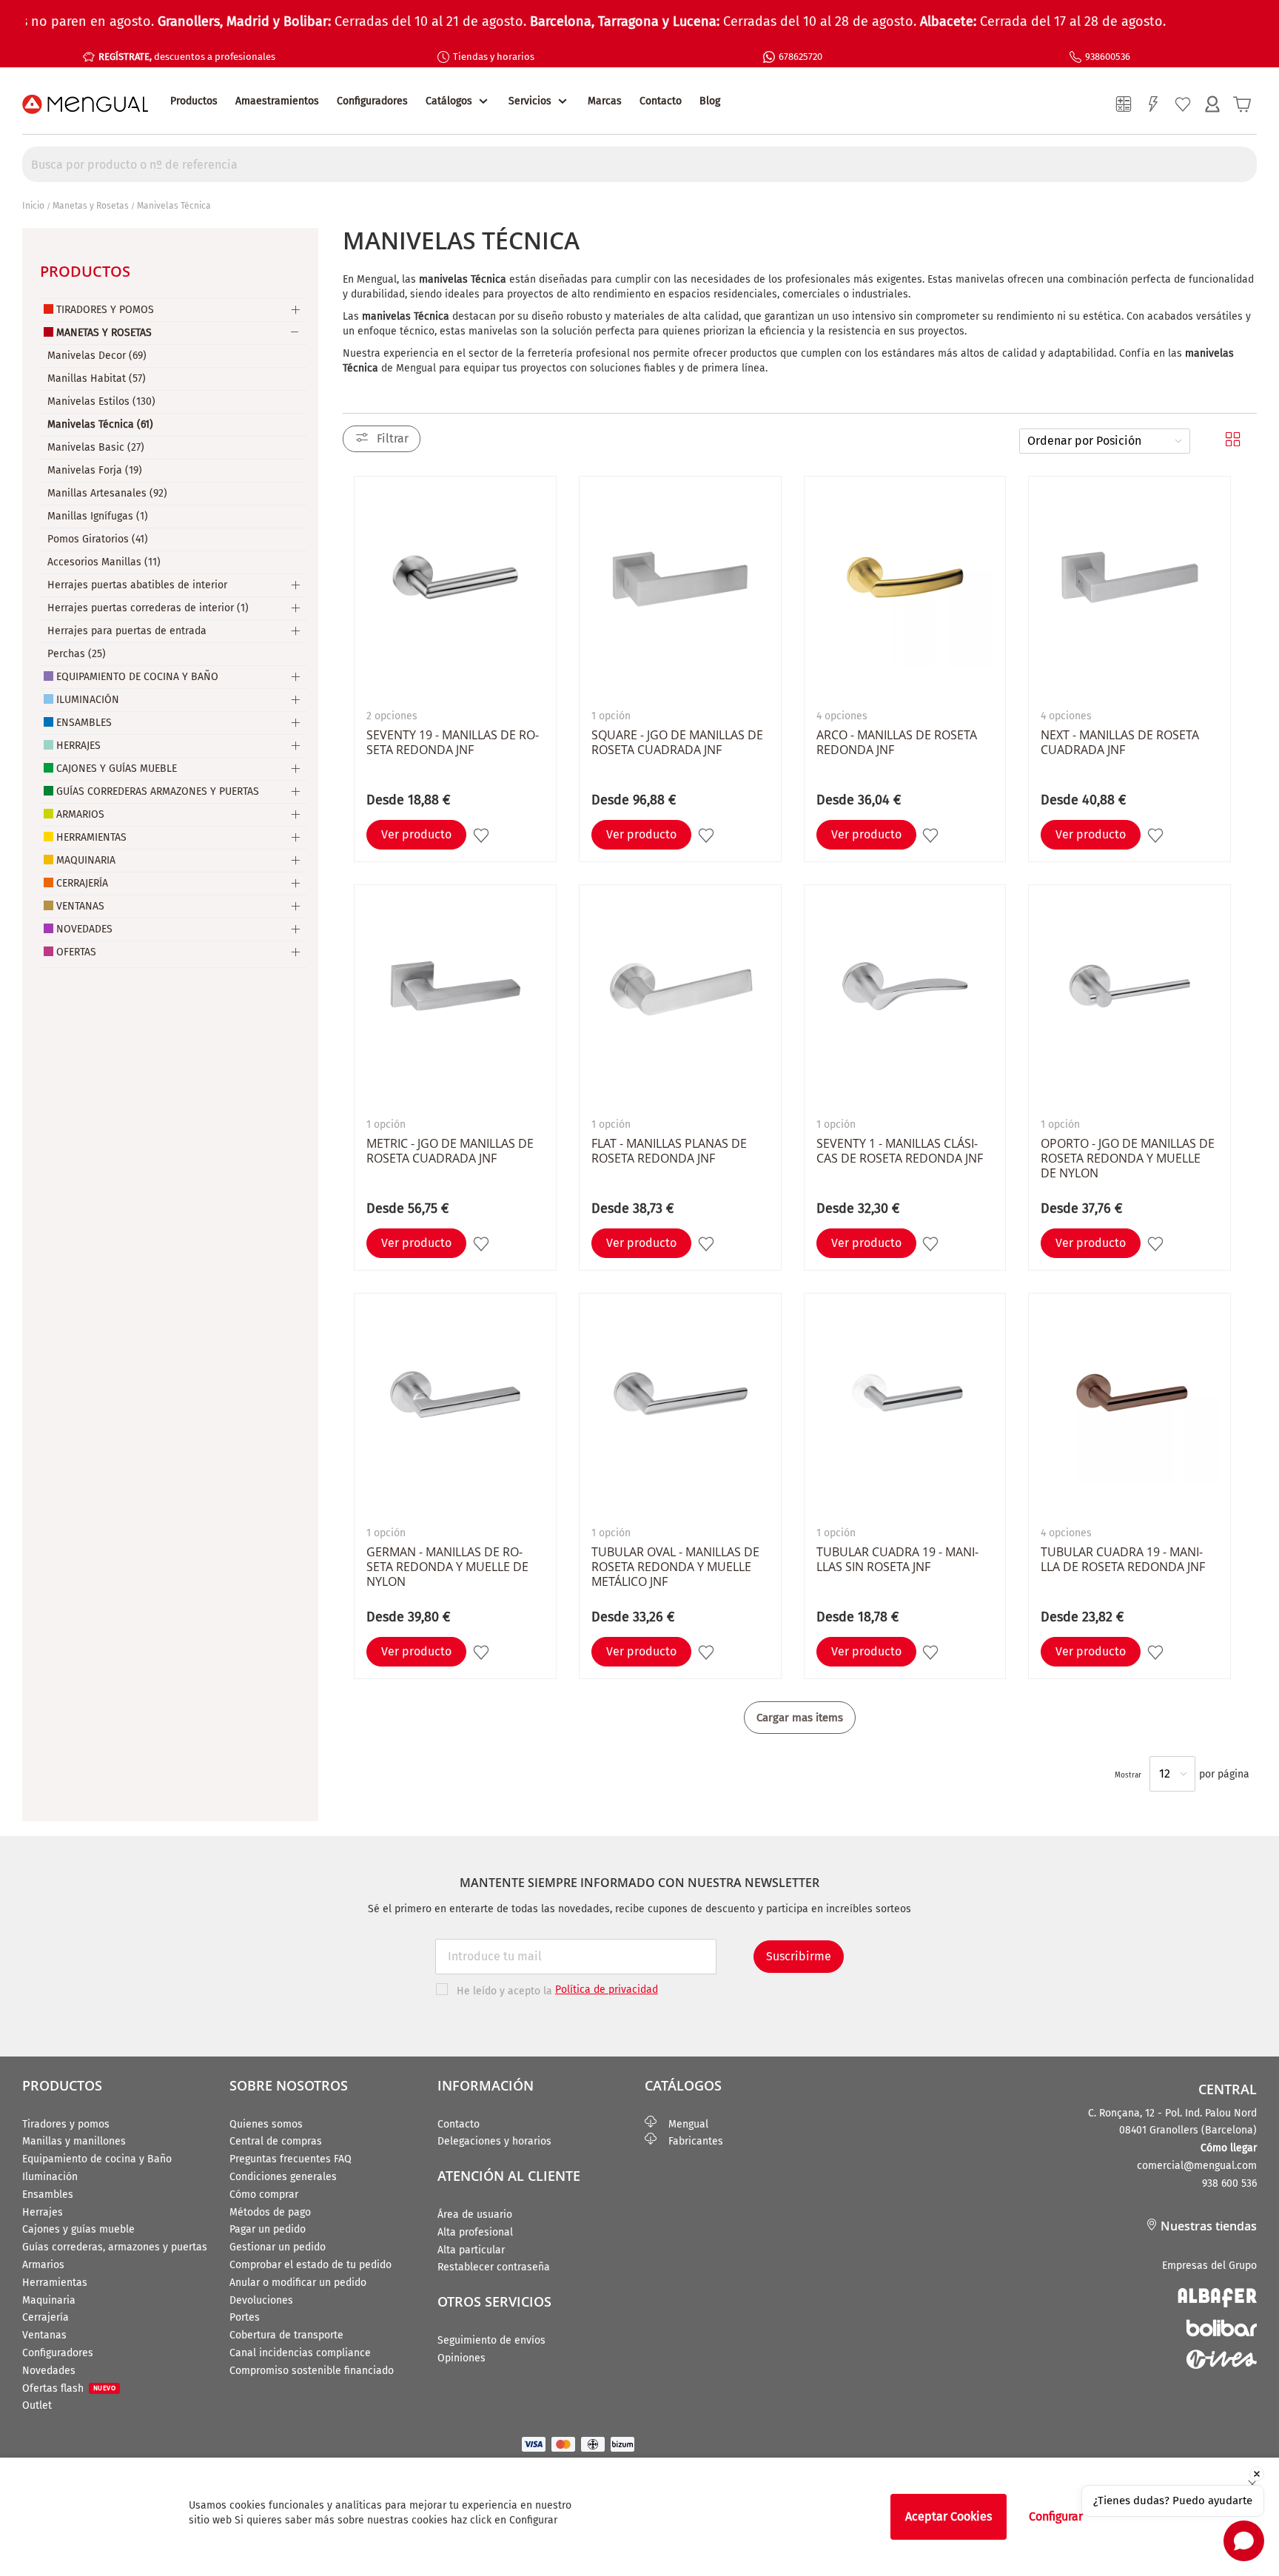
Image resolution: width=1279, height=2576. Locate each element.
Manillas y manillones (74, 2141)
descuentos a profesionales (187, 57)
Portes (245, 2317)
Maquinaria (86, 860)
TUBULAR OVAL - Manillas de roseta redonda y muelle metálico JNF (675, 1567)
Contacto (661, 101)
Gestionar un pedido (278, 2247)
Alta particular (471, 2250)
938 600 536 (1229, 2183)
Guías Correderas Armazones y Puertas (158, 791)
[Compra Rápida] (1153, 104)
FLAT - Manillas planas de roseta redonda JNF (669, 1151)
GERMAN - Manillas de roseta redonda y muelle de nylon (447, 1567)
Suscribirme (799, 1956)
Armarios (80, 814)
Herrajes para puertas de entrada (127, 631)
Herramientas (91, 837)
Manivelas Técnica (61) (100, 424)
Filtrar (393, 438)
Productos (194, 101)
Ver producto (416, 834)
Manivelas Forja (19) (95, 470)
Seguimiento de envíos (491, 2340)
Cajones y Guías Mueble (117, 769)
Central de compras (276, 2141)
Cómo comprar (264, 2195)
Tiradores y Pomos (105, 310)
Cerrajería (82, 883)
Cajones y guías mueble (78, 2229)
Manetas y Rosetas (91, 206)
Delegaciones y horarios (494, 2141)
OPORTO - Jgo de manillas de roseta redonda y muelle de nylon (1128, 1158)
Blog (710, 101)
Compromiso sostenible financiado (312, 2371)
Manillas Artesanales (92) (107, 493)
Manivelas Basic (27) (96, 447)
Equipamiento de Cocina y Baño (137, 677)
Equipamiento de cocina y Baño (97, 2159)
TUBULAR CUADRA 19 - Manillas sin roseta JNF (897, 1559)
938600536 (1108, 57)
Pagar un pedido (268, 2229)
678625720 (800, 57)
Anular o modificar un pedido (298, 2283)
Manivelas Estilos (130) (101, 401)
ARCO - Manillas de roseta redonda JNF (897, 742)
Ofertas (76, 952)
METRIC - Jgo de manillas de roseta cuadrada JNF (450, 1151)
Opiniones (461, 2358)
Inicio (33, 206)
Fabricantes (690, 2141)
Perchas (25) (77, 654)
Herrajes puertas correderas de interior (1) (148, 608)
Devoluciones (261, 2300)
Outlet (37, 2405)
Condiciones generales (283, 2177)
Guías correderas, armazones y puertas (115, 2247)
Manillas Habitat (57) (97, 379)
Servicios (530, 101)
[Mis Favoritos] (1183, 104)
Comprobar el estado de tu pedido (310, 2265)
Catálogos (449, 101)
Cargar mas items (800, 1718)
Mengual (682, 2124)
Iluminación (88, 700)
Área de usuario (475, 2215)
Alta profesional (475, 2232)
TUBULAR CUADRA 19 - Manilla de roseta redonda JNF (1123, 1559)
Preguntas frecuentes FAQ (291, 2159)
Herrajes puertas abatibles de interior (137, 585)
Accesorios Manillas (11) (104, 562)
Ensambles (84, 723)
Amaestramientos (277, 101)
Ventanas (80, 906)
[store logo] (85, 104)
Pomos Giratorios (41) (98, 539)
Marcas (605, 101)
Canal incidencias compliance (300, 2353)
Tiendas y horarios (494, 57)
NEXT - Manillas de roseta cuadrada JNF (1120, 742)
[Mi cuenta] (1212, 104)
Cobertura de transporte (286, 2335)
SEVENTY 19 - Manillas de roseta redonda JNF (453, 742)
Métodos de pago (270, 2212)
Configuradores (372, 101)
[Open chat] (1244, 2541)
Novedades (84, 929)
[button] (483, 835)
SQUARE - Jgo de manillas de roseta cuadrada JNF (677, 742)
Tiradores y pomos (66, 2124)
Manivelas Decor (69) (97, 356)
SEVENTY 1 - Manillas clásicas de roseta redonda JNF (900, 1151)
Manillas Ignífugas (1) (98, 516)
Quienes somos (266, 2124)
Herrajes (78, 746)
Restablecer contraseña (494, 2267)
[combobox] (639, 164)
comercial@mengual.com (1197, 2166)
